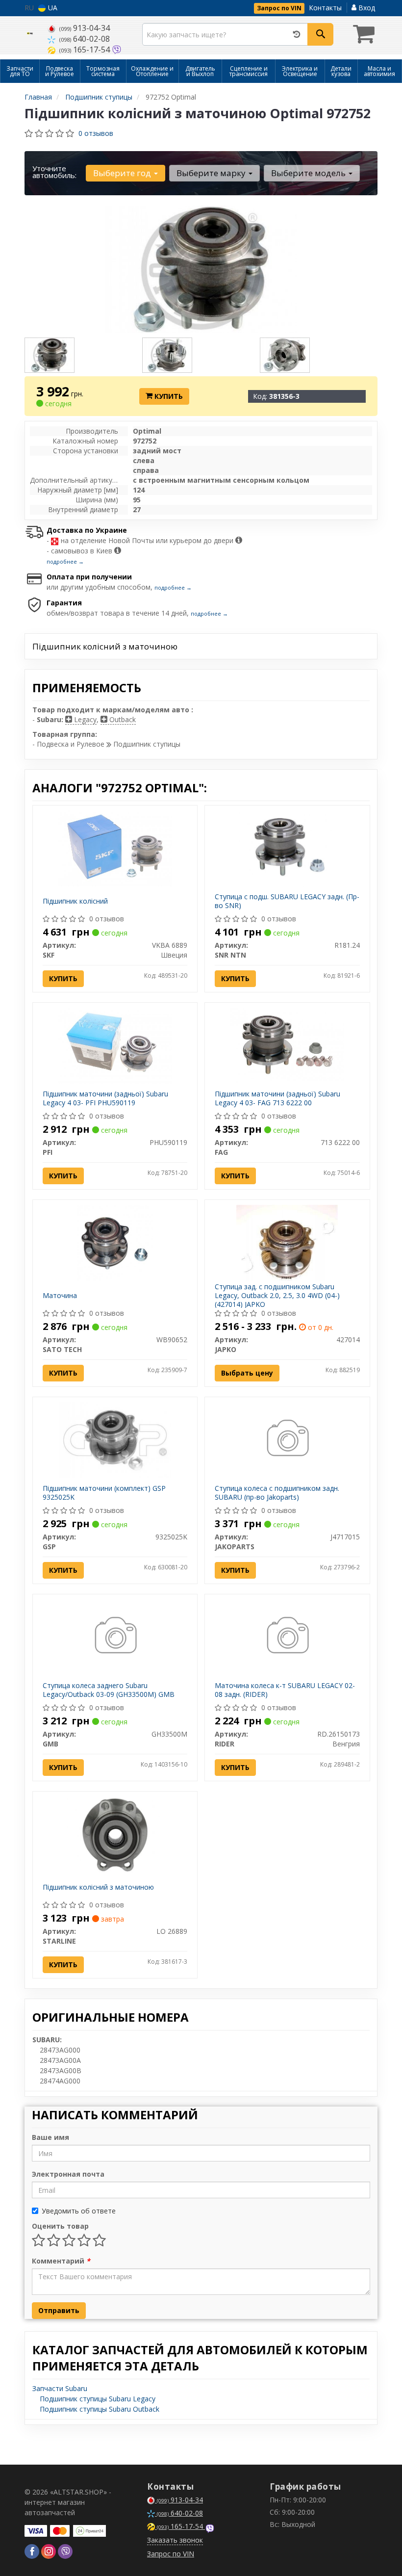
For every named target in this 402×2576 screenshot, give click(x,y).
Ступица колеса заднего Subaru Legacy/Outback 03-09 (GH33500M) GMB (109, 1690)
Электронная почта (68, 2174)
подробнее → (65, 561)
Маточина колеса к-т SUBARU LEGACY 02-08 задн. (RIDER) (285, 1690)
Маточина (60, 1295)
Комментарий (61, 2261)
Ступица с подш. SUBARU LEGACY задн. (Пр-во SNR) (287, 901)
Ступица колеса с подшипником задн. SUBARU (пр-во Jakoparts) (277, 1493)
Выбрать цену (247, 1373)
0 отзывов (96, 133)
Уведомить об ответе (79, 2211)
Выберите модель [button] (309, 173)
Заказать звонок (175, 2540)
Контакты (325, 8)
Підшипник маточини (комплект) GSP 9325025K (104, 1493)
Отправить (59, 2310)
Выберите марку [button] (212, 173)
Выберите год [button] (123, 173)
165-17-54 (86, 50)
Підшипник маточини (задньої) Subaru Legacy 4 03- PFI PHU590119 (105, 1098)
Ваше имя (50, 2137)
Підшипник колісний (75, 901)
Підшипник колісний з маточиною (98, 1887)
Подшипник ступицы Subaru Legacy (98, 2399)
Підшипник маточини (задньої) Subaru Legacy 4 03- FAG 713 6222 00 (277, 1098)
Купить (168, 396)
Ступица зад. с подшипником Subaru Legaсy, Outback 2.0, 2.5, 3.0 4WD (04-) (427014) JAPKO (277, 1295)
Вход (366, 8)
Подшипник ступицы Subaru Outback (100, 2409)
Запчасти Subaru (60, 2388)
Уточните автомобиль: (54, 172)
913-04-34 (85, 28)
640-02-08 (85, 39)
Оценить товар (60, 2226)
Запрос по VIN (279, 8)
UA (52, 8)
